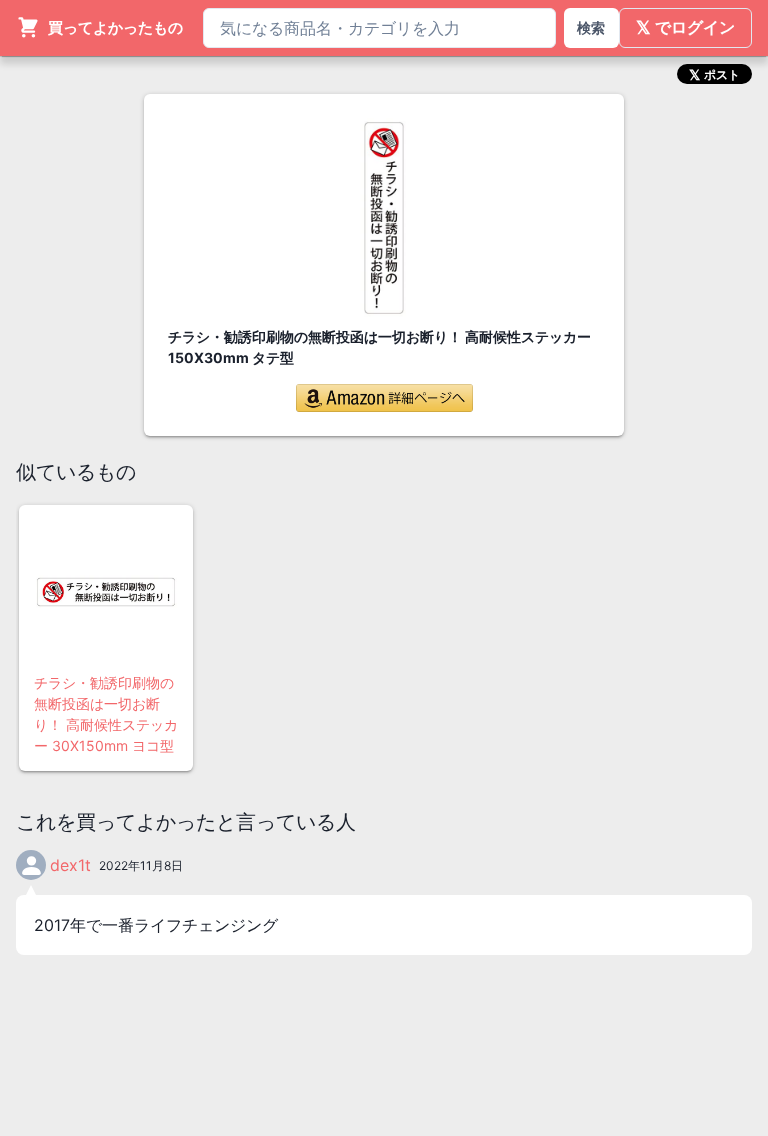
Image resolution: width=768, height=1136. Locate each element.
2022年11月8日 (141, 865)
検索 (591, 27)
